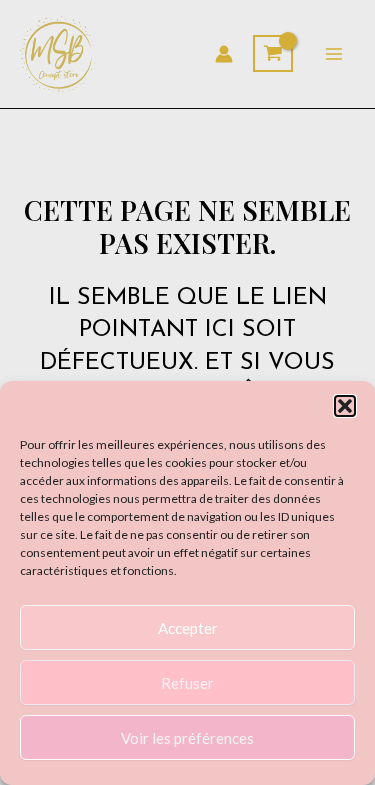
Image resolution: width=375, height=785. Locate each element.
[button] (345, 406)
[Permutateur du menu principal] (334, 54)
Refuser (187, 683)
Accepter (188, 628)
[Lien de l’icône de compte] (224, 54)
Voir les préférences (187, 738)
